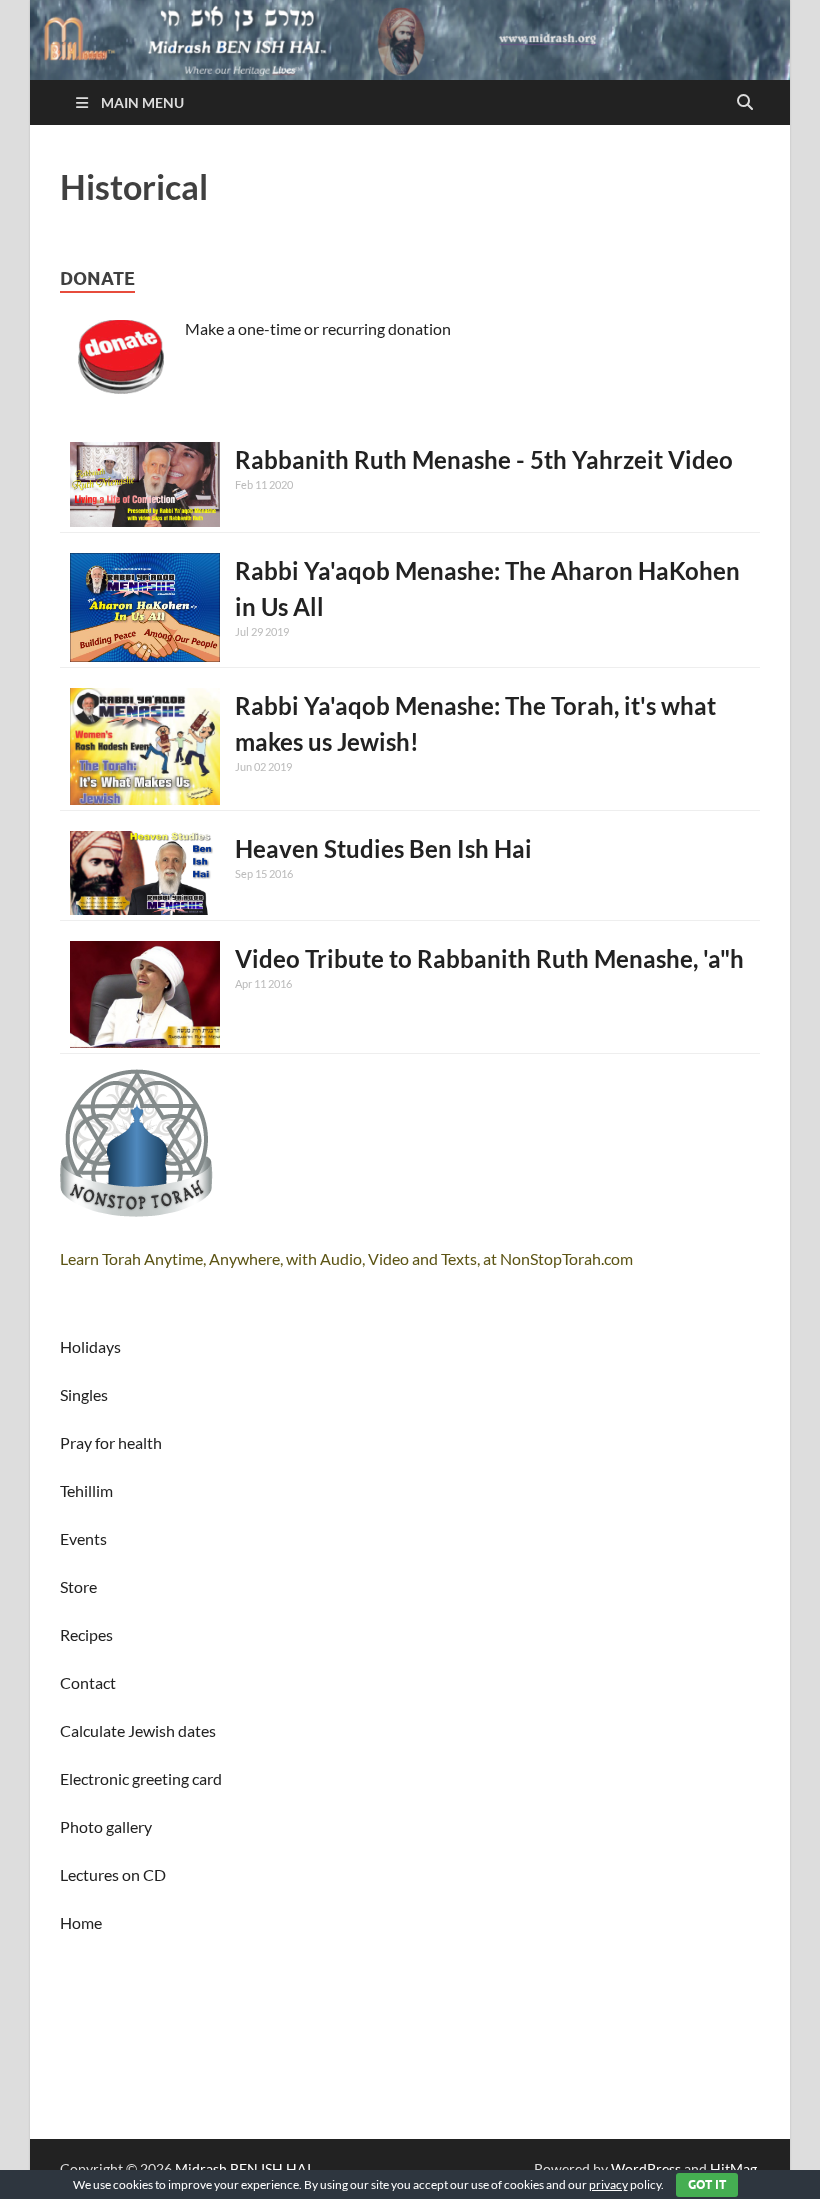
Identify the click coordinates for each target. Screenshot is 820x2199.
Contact (88, 1682)
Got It (707, 2184)
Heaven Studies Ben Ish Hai (383, 848)
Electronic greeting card (141, 1778)
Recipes (86, 1634)
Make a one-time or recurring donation (318, 328)
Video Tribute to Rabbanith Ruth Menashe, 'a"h (489, 958)
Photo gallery (106, 1826)
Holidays (90, 1346)
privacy (608, 2184)
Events (83, 1538)
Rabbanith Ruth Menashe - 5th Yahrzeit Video (484, 459)
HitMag (733, 2168)
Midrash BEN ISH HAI (243, 2168)
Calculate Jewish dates (138, 1730)
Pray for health (111, 1442)
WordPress (646, 2168)
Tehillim (86, 1490)
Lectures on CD (113, 1874)
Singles (84, 1394)
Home (81, 1922)
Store (78, 1586)
